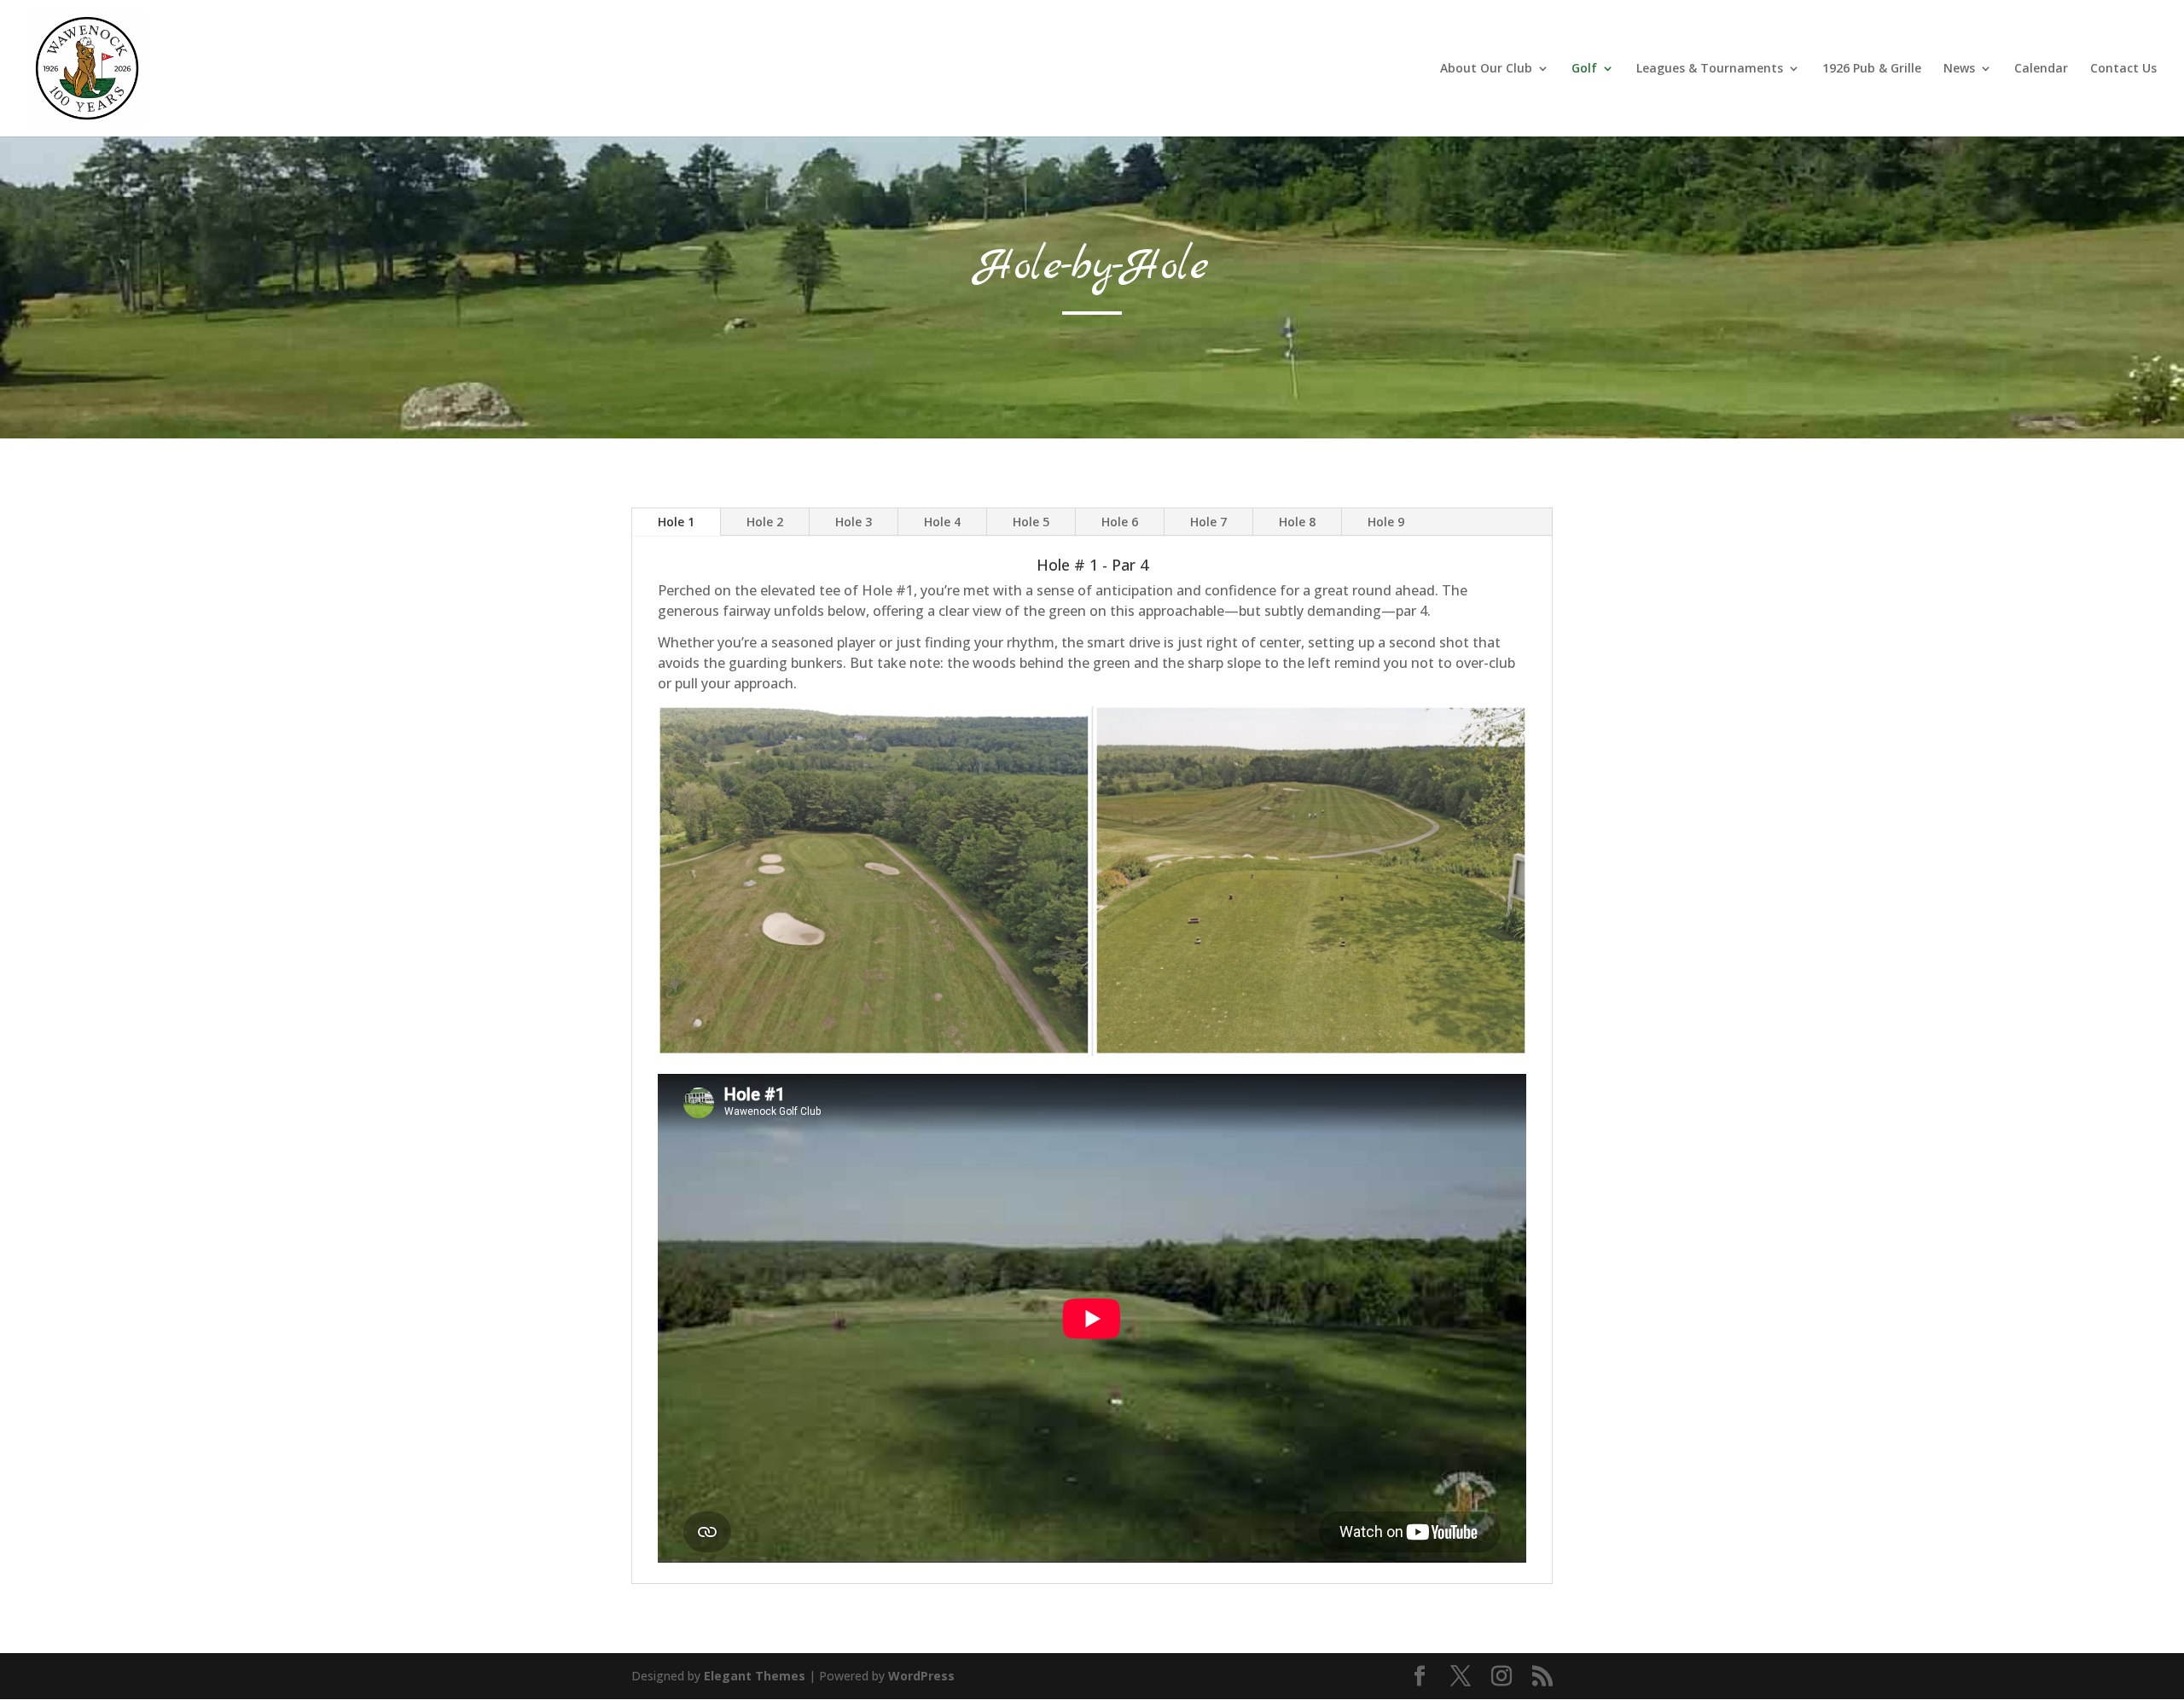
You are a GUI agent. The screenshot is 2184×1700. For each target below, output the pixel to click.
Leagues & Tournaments (1710, 69)
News (1959, 69)
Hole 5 (1031, 522)
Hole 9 (1386, 522)
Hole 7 (1208, 522)
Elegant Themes (755, 1676)
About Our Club (1486, 69)
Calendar (2041, 69)
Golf (1584, 69)
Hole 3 (854, 522)
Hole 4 (942, 522)
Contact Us (2123, 69)
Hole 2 (765, 522)
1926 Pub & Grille (1872, 69)
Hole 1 (676, 522)
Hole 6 (1120, 522)
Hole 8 (1297, 522)
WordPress (921, 1676)
